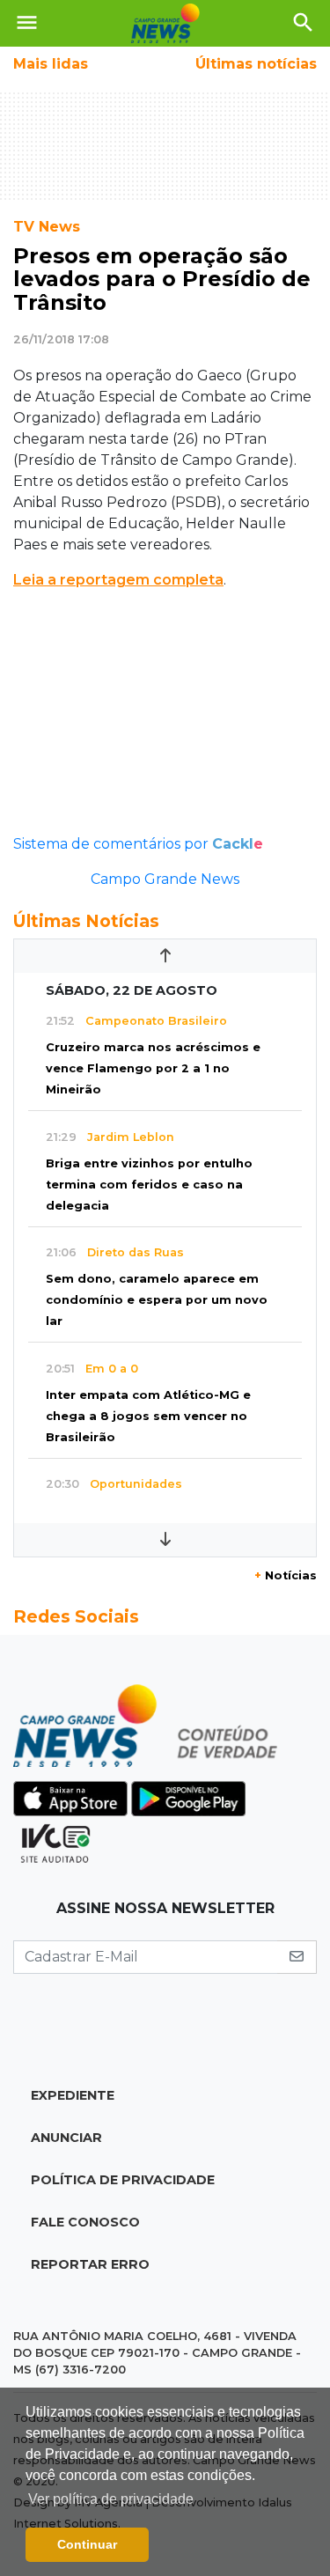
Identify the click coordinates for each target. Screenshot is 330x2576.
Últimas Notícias (86, 921)
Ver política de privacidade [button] (111, 2499)
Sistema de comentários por (138, 844)
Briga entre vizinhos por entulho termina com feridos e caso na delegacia (149, 1185)
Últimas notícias (256, 64)
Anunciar (66, 2138)
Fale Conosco (85, 2222)
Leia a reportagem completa (118, 580)
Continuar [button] (87, 2544)
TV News (47, 227)
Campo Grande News (165, 879)
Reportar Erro (90, 2264)
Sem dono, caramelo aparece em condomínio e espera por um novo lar (157, 1300)
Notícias (286, 1575)
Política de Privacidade (123, 2180)
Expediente (73, 2095)
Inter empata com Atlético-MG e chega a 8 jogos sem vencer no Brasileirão (148, 1416)
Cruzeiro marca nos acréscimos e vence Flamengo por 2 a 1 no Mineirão (153, 1068)
